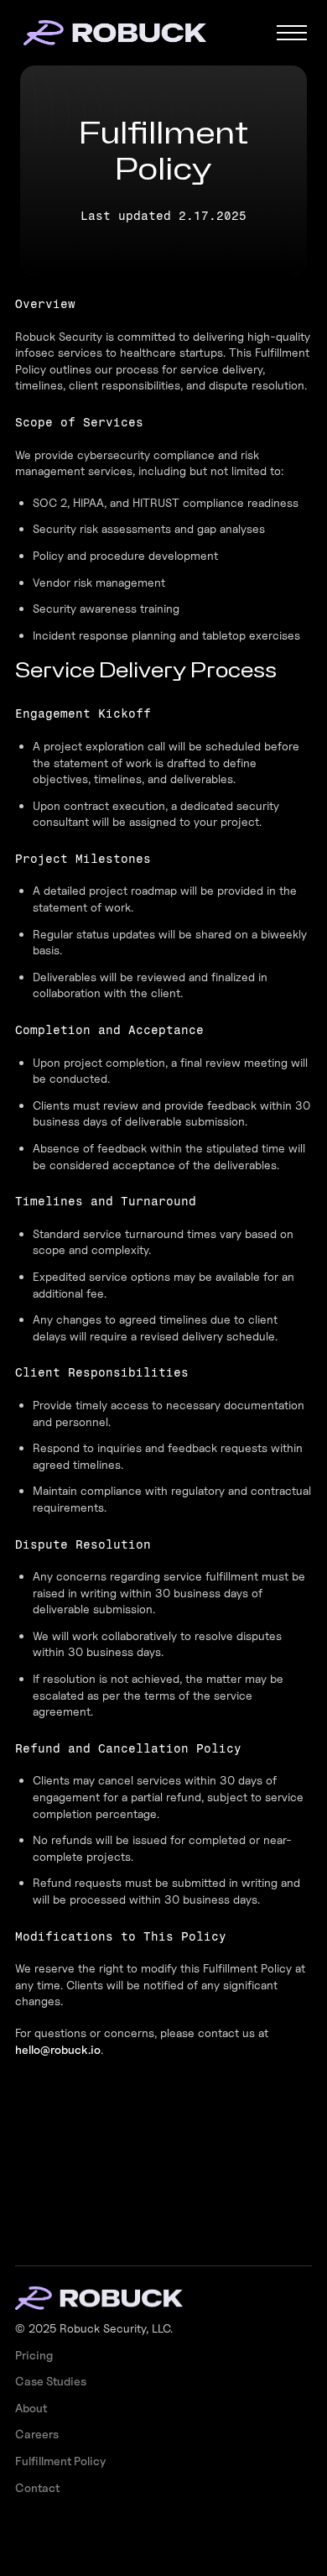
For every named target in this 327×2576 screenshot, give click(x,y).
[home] (133, 33)
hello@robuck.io (58, 2049)
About (31, 2408)
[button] (292, 33)
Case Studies (51, 2381)
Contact (37, 2487)
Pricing (34, 2355)
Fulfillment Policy (60, 2461)
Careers (37, 2434)
